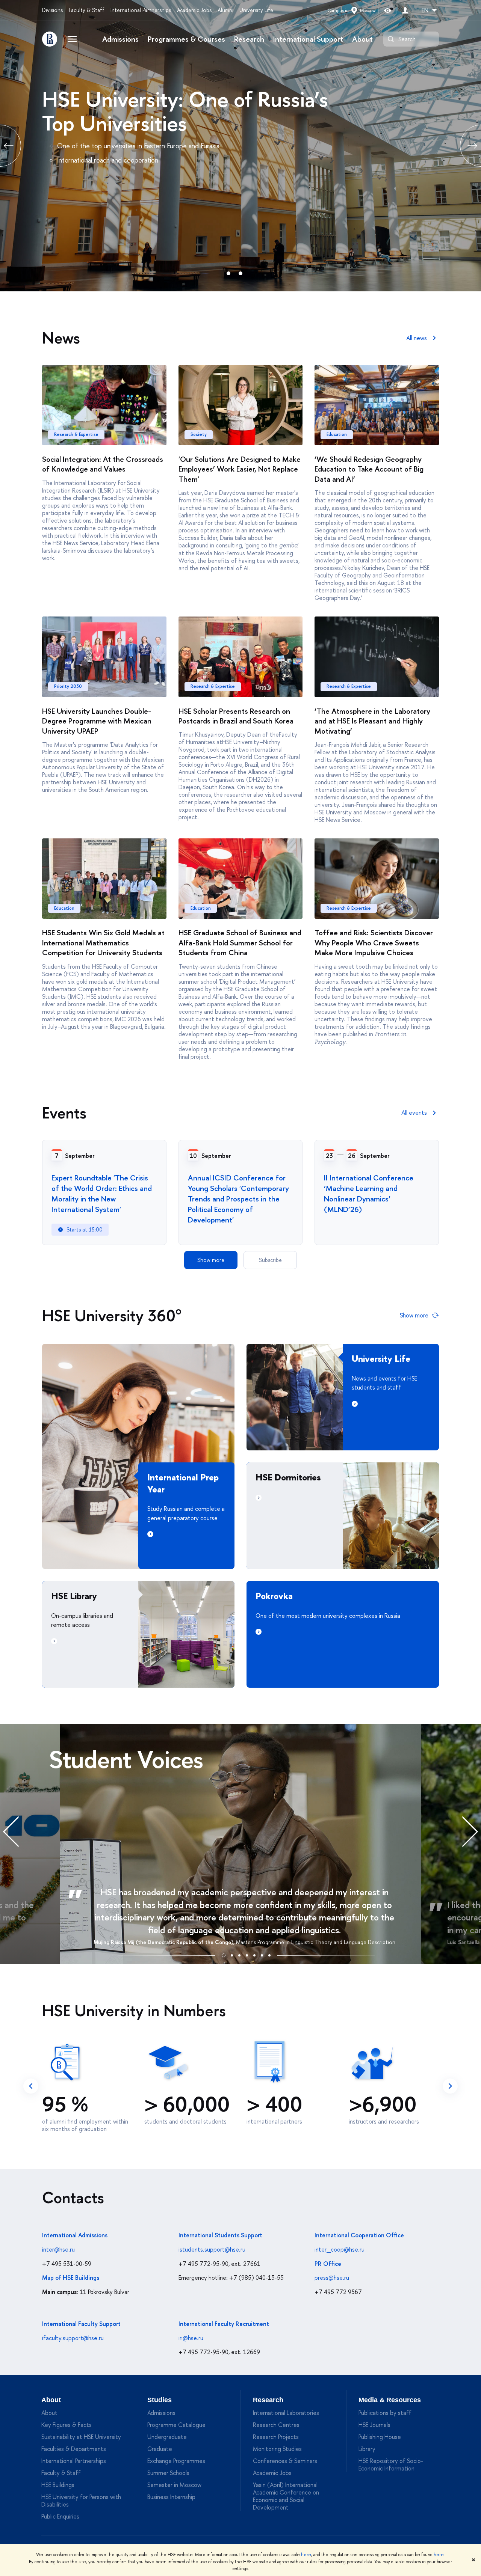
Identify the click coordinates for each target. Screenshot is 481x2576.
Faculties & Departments (74, 2449)
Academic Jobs (194, 10)
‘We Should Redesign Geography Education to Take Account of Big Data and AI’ (369, 469)
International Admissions (75, 2235)
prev (31, 2086)
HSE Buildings (58, 2485)
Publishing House (380, 2437)
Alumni (225, 10)
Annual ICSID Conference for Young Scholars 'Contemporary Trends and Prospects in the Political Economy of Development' (238, 1199)
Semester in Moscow (174, 2485)
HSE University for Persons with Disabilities (81, 2501)
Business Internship (171, 2497)
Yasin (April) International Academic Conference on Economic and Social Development (286, 2496)
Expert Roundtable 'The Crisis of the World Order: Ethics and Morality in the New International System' (102, 1193)
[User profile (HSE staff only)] (405, 10)
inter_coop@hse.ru (340, 2249)
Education (337, 434)
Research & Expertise (76, 434)
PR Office (328, 2264)
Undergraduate (167, 2437)
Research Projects (276, 2437)
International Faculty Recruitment (224, 2324)
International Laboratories (286, 2413)
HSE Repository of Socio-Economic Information (391, 2464)
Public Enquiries (60, 2516)
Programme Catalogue (176, 2425)
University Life (256, 10)
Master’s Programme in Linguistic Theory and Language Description (316, 1942)
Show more (211, 1260)
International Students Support (220, 2235)
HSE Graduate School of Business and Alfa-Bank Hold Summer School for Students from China (240, 942)
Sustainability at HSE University (81, 2437)
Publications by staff (385, 2413)
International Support (308, 39)
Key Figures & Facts (67, 2425)
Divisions (52, 10)
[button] (224, 1954)
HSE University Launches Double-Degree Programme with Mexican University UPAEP (97, 721)
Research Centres (276, 2425)
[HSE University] (50, 39)
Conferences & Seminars (285, 2461)
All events (414, 1112)
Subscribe (270, 1260)
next (450, 2086)
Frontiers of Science (132, 99)
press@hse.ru (332, 2278)
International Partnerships (141, 10)
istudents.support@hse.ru (212, 2249)
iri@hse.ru (191, 2338)
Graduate (160, 2449)
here (306, 2555)
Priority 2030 (68, 686)
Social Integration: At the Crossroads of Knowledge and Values (103, 464)
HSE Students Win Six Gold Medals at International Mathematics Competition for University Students (103, 942)
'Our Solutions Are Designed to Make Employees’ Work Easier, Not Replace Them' (240, 469)
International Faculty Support (81, 2324)
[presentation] (19, 1832)
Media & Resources (390, 2400)
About (362, 39)
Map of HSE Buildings (71, 2278)
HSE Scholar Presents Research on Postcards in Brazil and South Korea (236, 716)
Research (249, 39)
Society (199, 434)
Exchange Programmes (176, 2461)
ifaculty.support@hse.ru (73, 2338)
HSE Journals (374, 2425)
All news (417, 338)
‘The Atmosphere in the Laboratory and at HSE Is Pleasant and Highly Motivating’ (372, 721)
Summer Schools (168, 2473)
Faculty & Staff (87, 10)
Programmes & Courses (186, 39)
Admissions (120, 39)
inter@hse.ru (58, 2249)
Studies (160, 2400)
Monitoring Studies (277, 2449)
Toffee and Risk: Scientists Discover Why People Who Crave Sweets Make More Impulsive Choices (374, 942)
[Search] (391, 39)
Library (367, 2449)
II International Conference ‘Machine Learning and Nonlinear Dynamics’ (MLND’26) (369, 1193)
